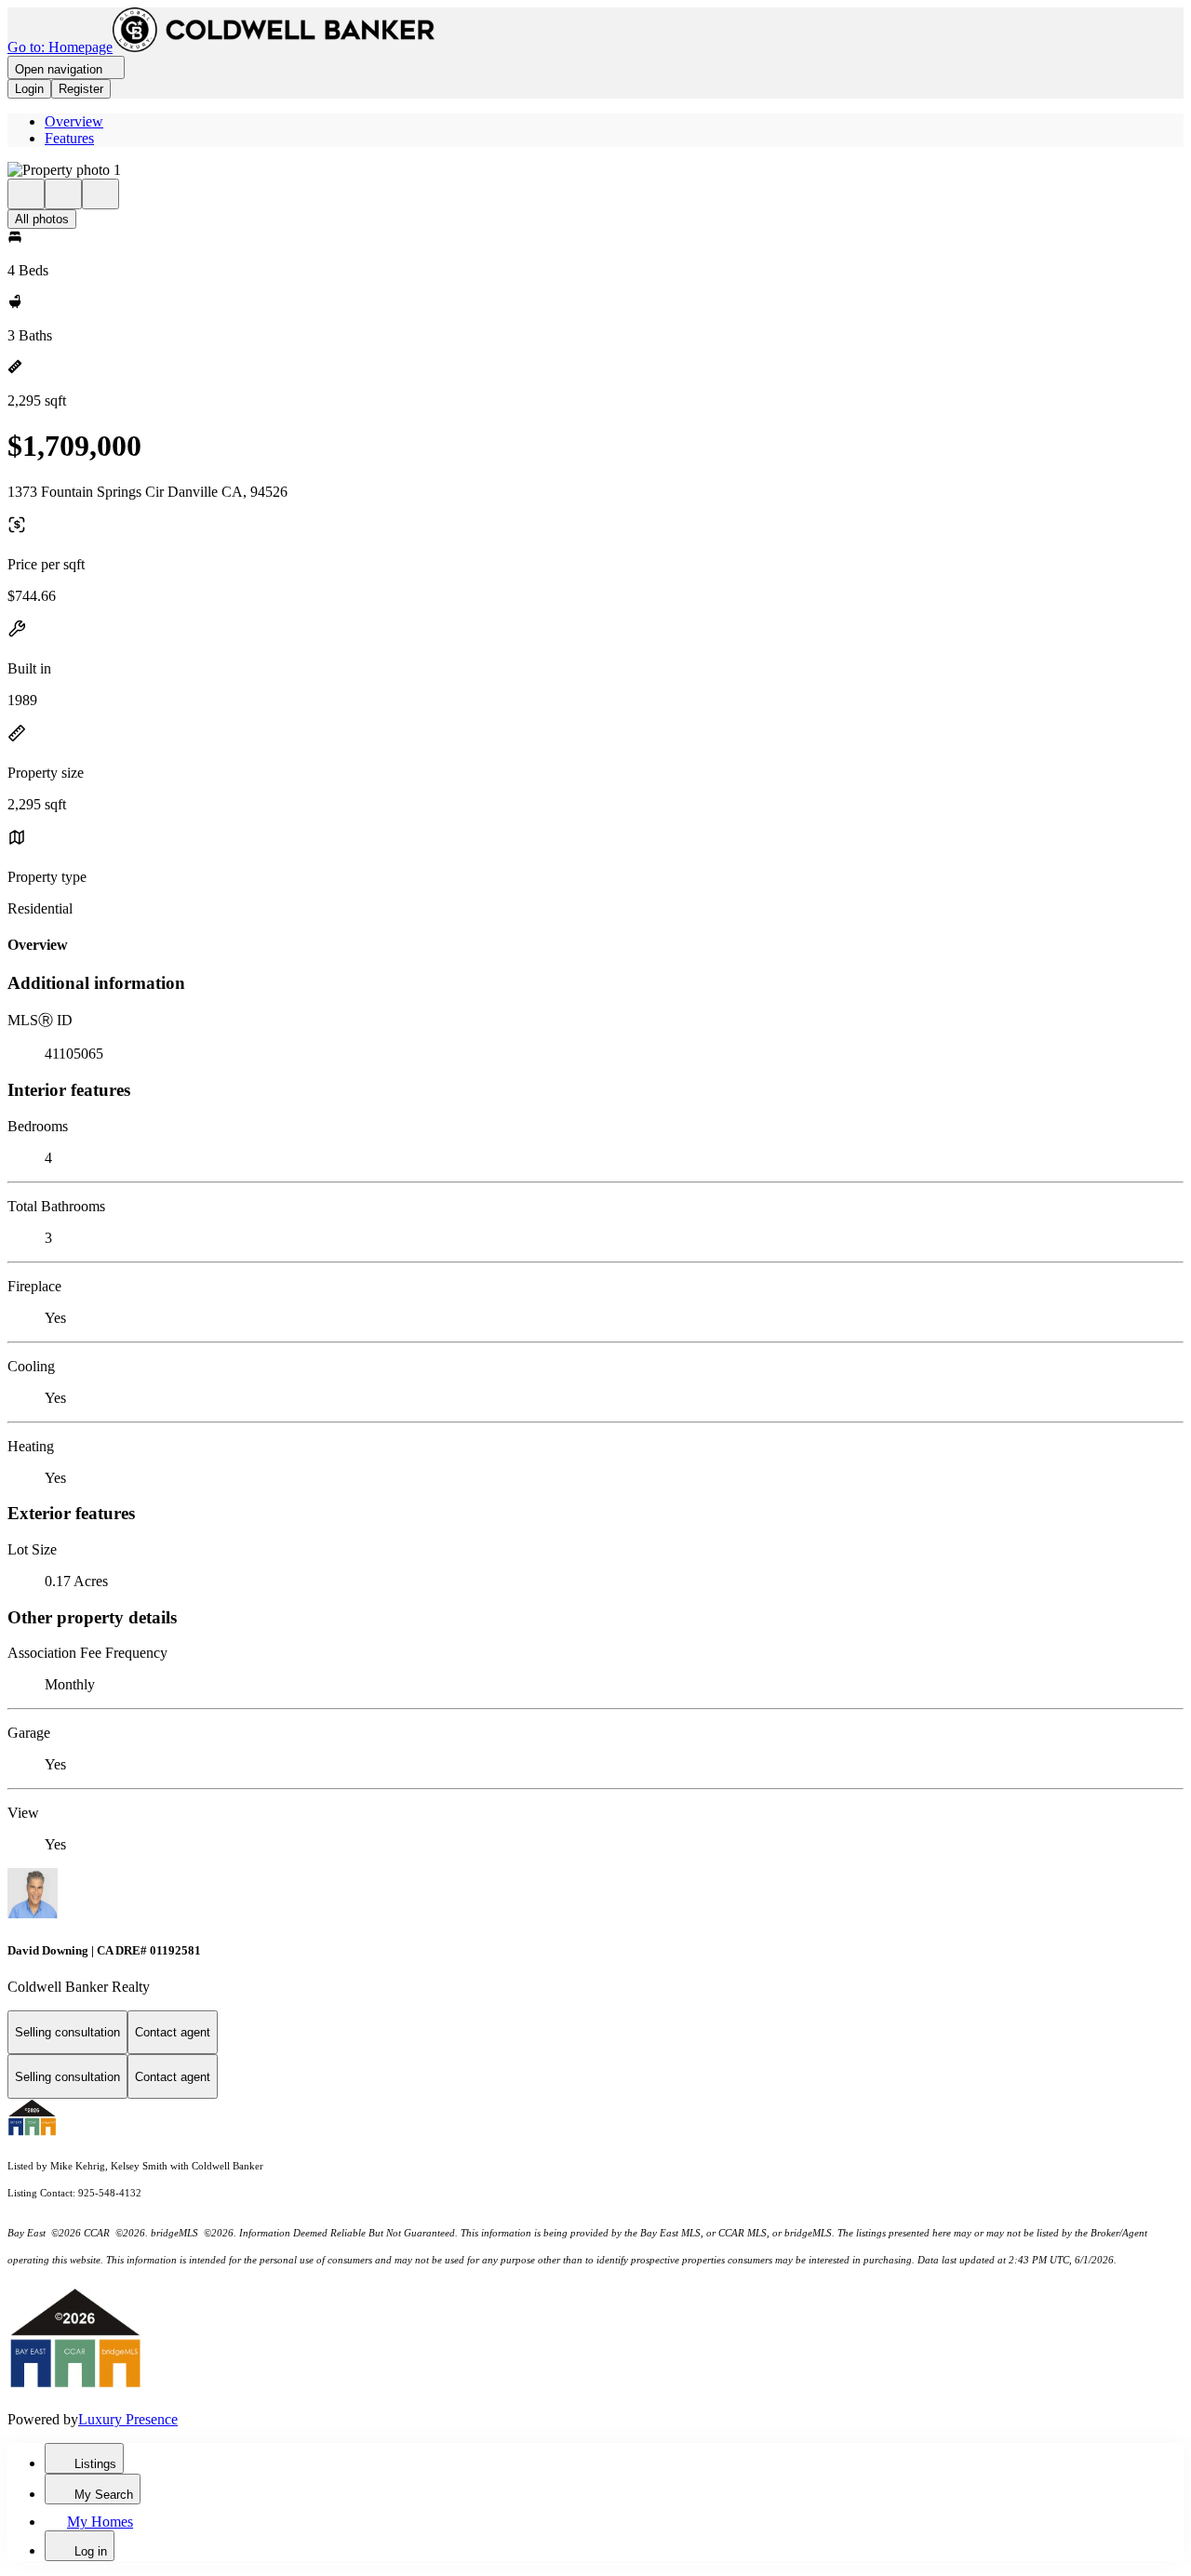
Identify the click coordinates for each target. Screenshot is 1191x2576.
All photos (42, 219)
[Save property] (63, 194)
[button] (595, 170)
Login (29, 89)
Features (69, 138)
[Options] (26, 194)
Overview (74, 121)
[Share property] (100, 194)
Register (81, 89)
